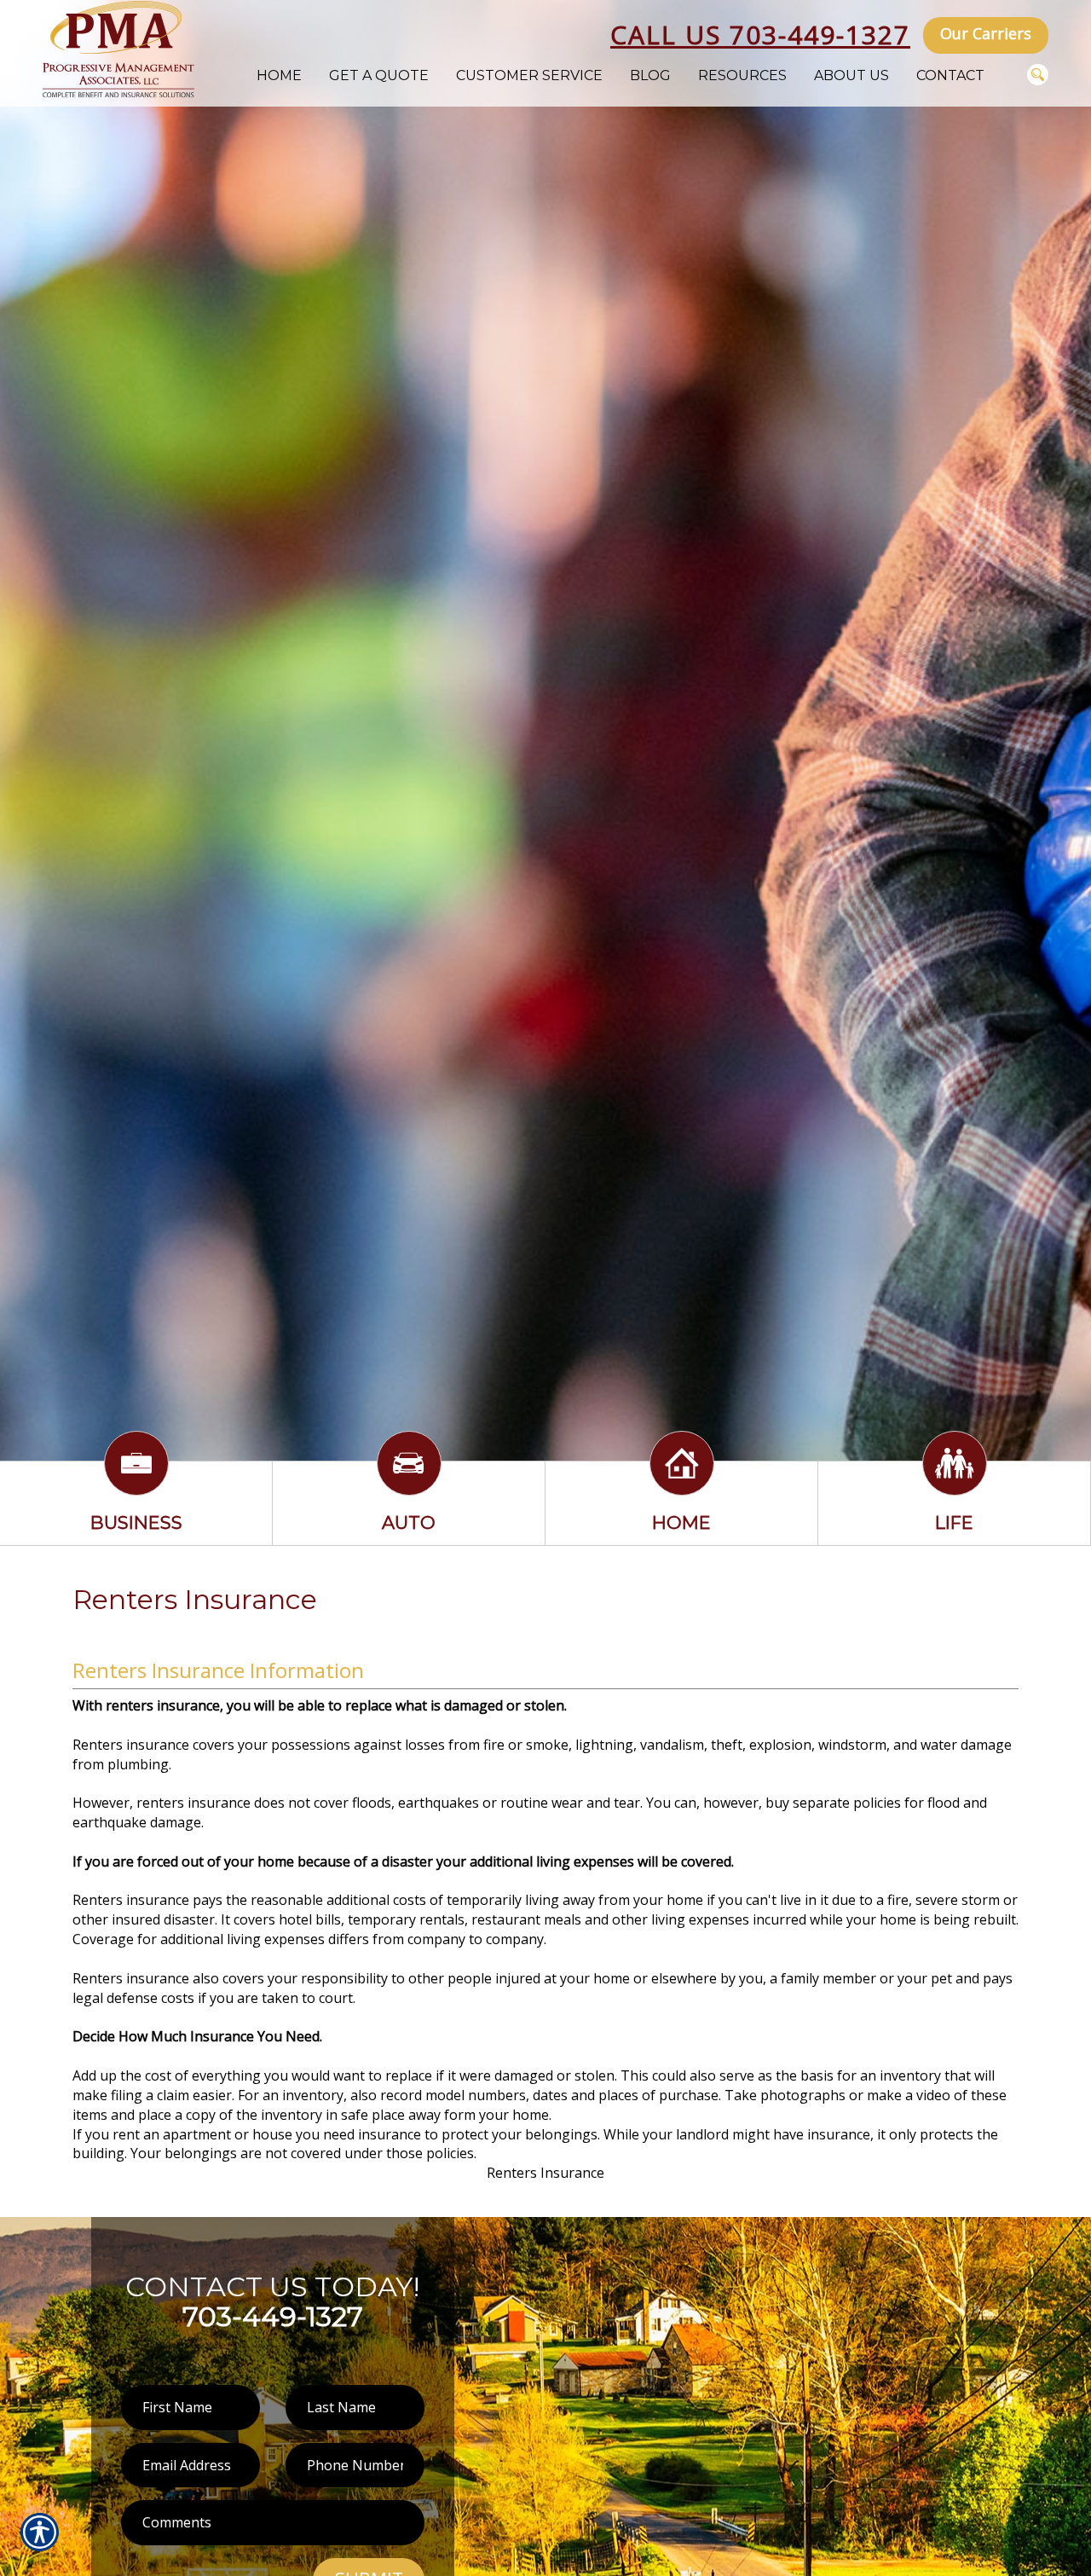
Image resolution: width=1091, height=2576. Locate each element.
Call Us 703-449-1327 (760, 35)
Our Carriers (986, 33)
